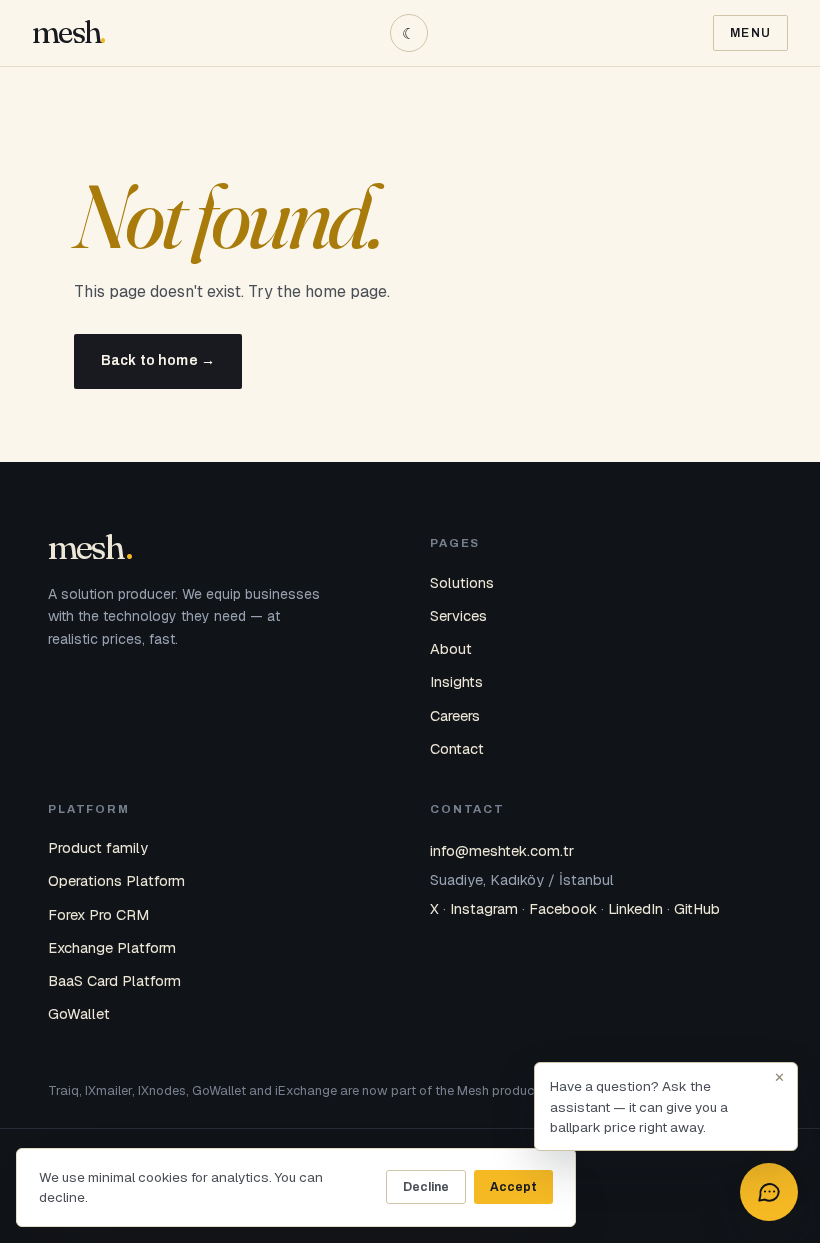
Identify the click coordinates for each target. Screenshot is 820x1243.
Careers (455, 715)
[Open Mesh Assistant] (769, 1192)
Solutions (462, 582)
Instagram (484, 908)
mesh (66, 32)
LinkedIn (635, 908)
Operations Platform (116, 880)
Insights (456, 681)
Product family (98, 847)
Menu (750, 33)
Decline (426, 1187)
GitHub (697, 908)
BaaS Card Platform (114, 980)
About (451, 648)
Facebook (563, 908)
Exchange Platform (112, 947)
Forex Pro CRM (98, 914)
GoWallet (79, 1013)
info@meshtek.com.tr (502, 850)
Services (458, 615)
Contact (457, 748)
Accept (513, 1187)
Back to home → (158, 360)
